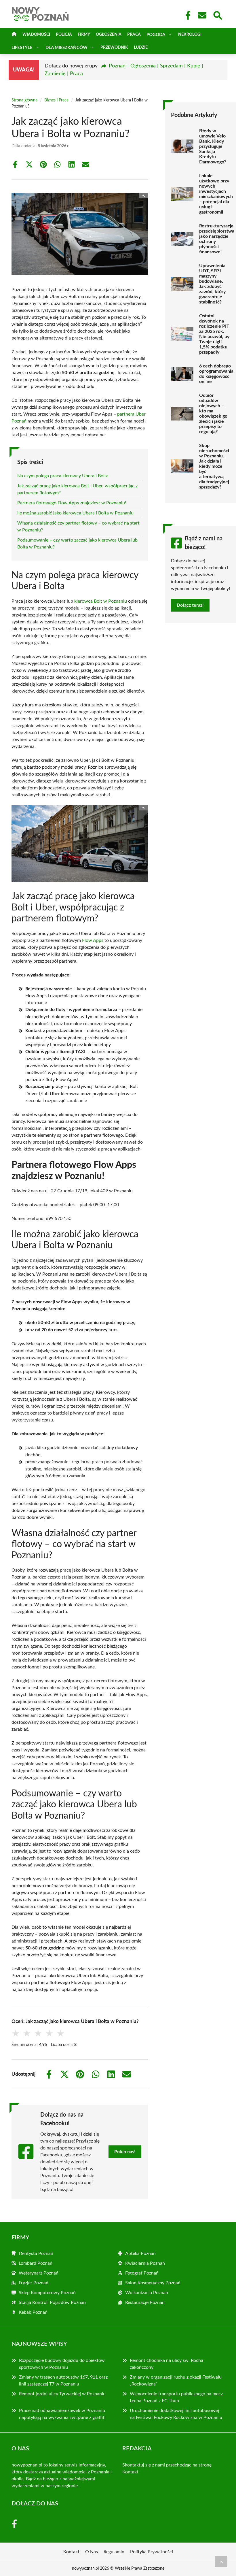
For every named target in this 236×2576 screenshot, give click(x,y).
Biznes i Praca (56, 100)
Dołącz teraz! (190, 605)
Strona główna (24, 100)
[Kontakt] (202, 15)
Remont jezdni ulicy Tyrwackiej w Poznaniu (62, 2394)
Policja (64, 35)
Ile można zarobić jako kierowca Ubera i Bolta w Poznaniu (75, 513)
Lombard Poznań (36, 2263)
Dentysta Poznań (36, 2253)
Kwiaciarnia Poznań (145, 2263)
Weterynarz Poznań (39, 2273)
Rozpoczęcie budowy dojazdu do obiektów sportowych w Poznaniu (62, 2364)
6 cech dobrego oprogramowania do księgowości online (216, 374)
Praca (134, 35)
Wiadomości (36, 35)
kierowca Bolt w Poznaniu (101, 601)
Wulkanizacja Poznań (147, 2293)
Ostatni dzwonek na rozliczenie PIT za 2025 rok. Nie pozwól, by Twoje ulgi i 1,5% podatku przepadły (214, 334)
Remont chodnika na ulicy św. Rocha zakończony (166, 2364)
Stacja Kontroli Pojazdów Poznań (52, 2302)
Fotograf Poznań (142, 2273)
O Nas (92, 2552)
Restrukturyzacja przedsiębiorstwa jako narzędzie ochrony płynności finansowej (217, 239)
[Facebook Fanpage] (186, 15)
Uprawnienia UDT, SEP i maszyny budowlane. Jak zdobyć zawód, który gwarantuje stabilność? (212, 284)
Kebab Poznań (33, 2312)
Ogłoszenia (109, 35)
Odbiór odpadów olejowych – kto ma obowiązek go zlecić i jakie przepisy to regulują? (213, 414)
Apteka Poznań (140, 2253)
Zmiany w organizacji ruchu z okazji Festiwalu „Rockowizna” (176, 2381)
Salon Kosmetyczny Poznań (153, 2283)
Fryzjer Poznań (34, 2283)
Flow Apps (93, 940)
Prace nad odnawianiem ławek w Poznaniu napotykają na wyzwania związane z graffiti (62, 2414)
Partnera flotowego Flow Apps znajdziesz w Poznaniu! (72, 503)
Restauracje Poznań (145, 2302)
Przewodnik (114, 48)
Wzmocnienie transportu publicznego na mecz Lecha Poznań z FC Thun (176, 2397)
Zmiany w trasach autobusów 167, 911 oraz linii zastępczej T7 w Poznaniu (63, 2381)
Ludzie (141, 48)
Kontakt (130, 2472)
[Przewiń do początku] (221, 2562)
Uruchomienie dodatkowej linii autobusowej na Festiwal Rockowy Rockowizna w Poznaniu (176, 2414)
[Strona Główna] (14, 35)
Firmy (84, 35)
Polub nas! (125, 2152)
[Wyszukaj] (217, 15)
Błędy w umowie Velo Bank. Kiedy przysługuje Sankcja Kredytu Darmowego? (213, 146)
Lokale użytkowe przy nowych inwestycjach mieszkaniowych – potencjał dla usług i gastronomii (216, 194)
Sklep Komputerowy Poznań (47, 2293)
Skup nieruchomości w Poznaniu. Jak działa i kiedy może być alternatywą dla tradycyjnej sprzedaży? (214, 466)
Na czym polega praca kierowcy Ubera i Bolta (63, 476)
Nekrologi (190, 35)
